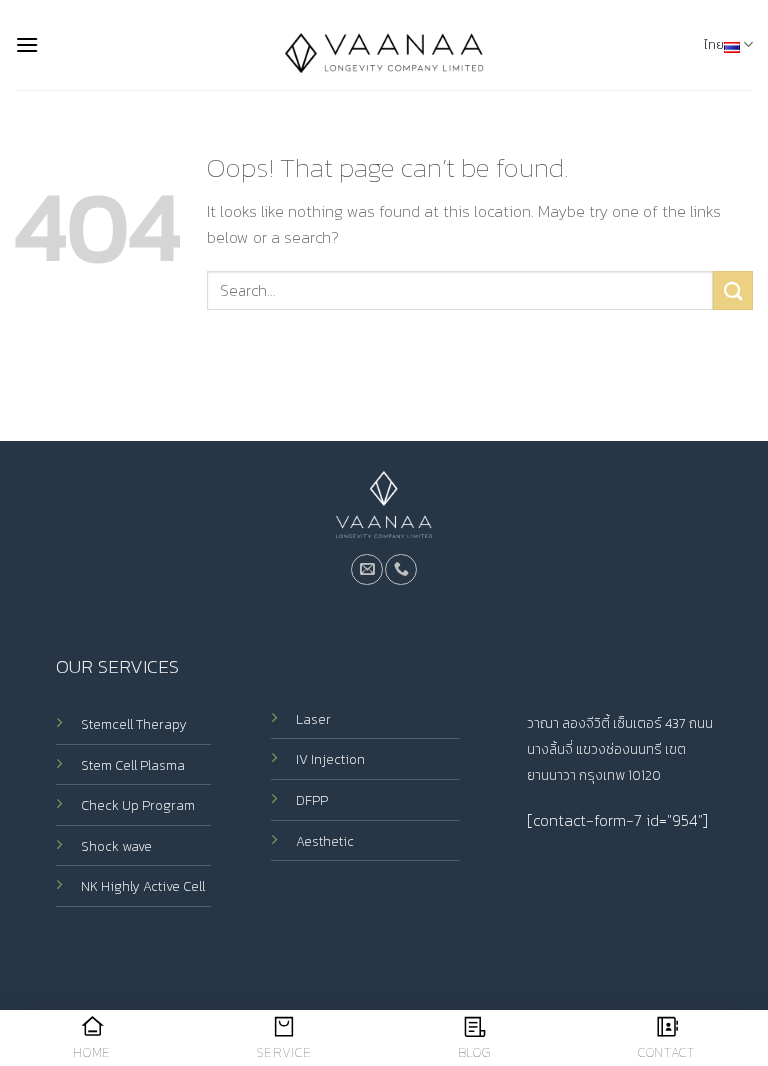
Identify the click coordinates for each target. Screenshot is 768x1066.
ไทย (714, 44)
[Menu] (27, 44)
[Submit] (733, 290)
